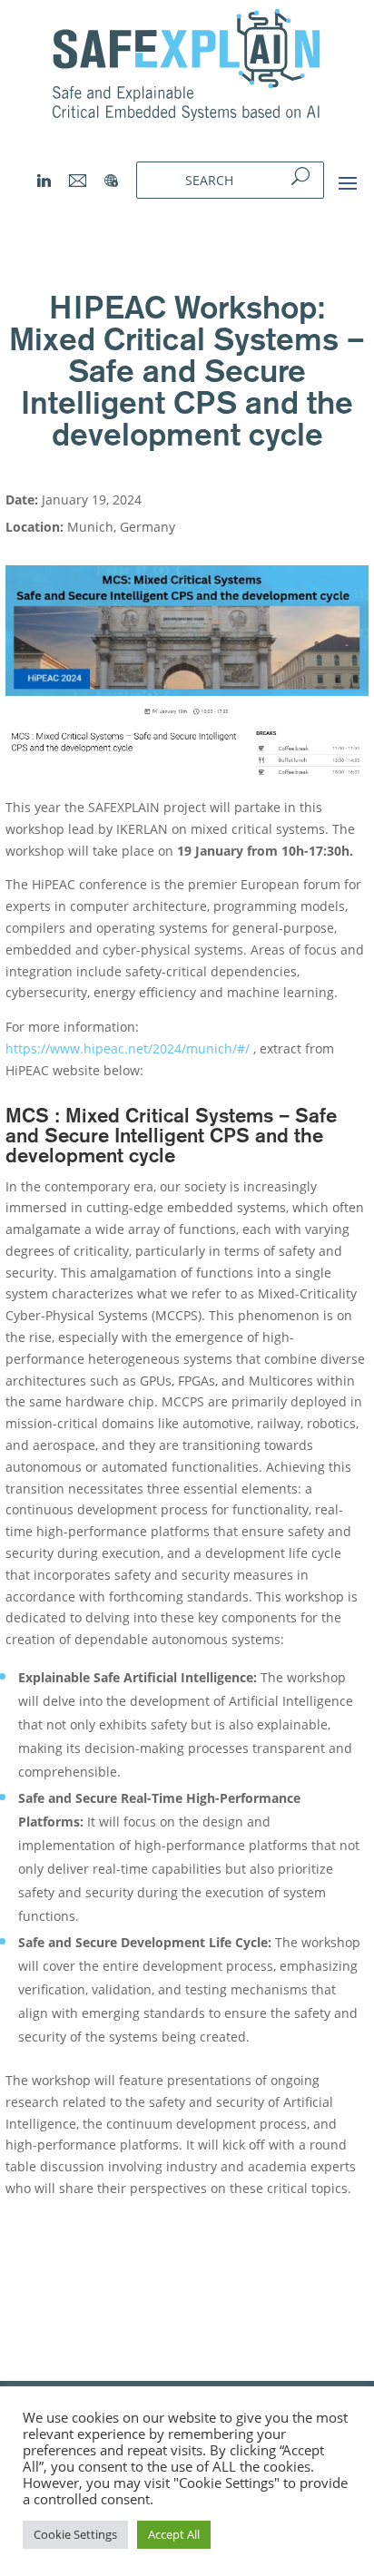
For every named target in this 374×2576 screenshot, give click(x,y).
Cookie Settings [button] (75, 2534)
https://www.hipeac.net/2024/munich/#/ (128, 1048)
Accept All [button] (174, 2534)
